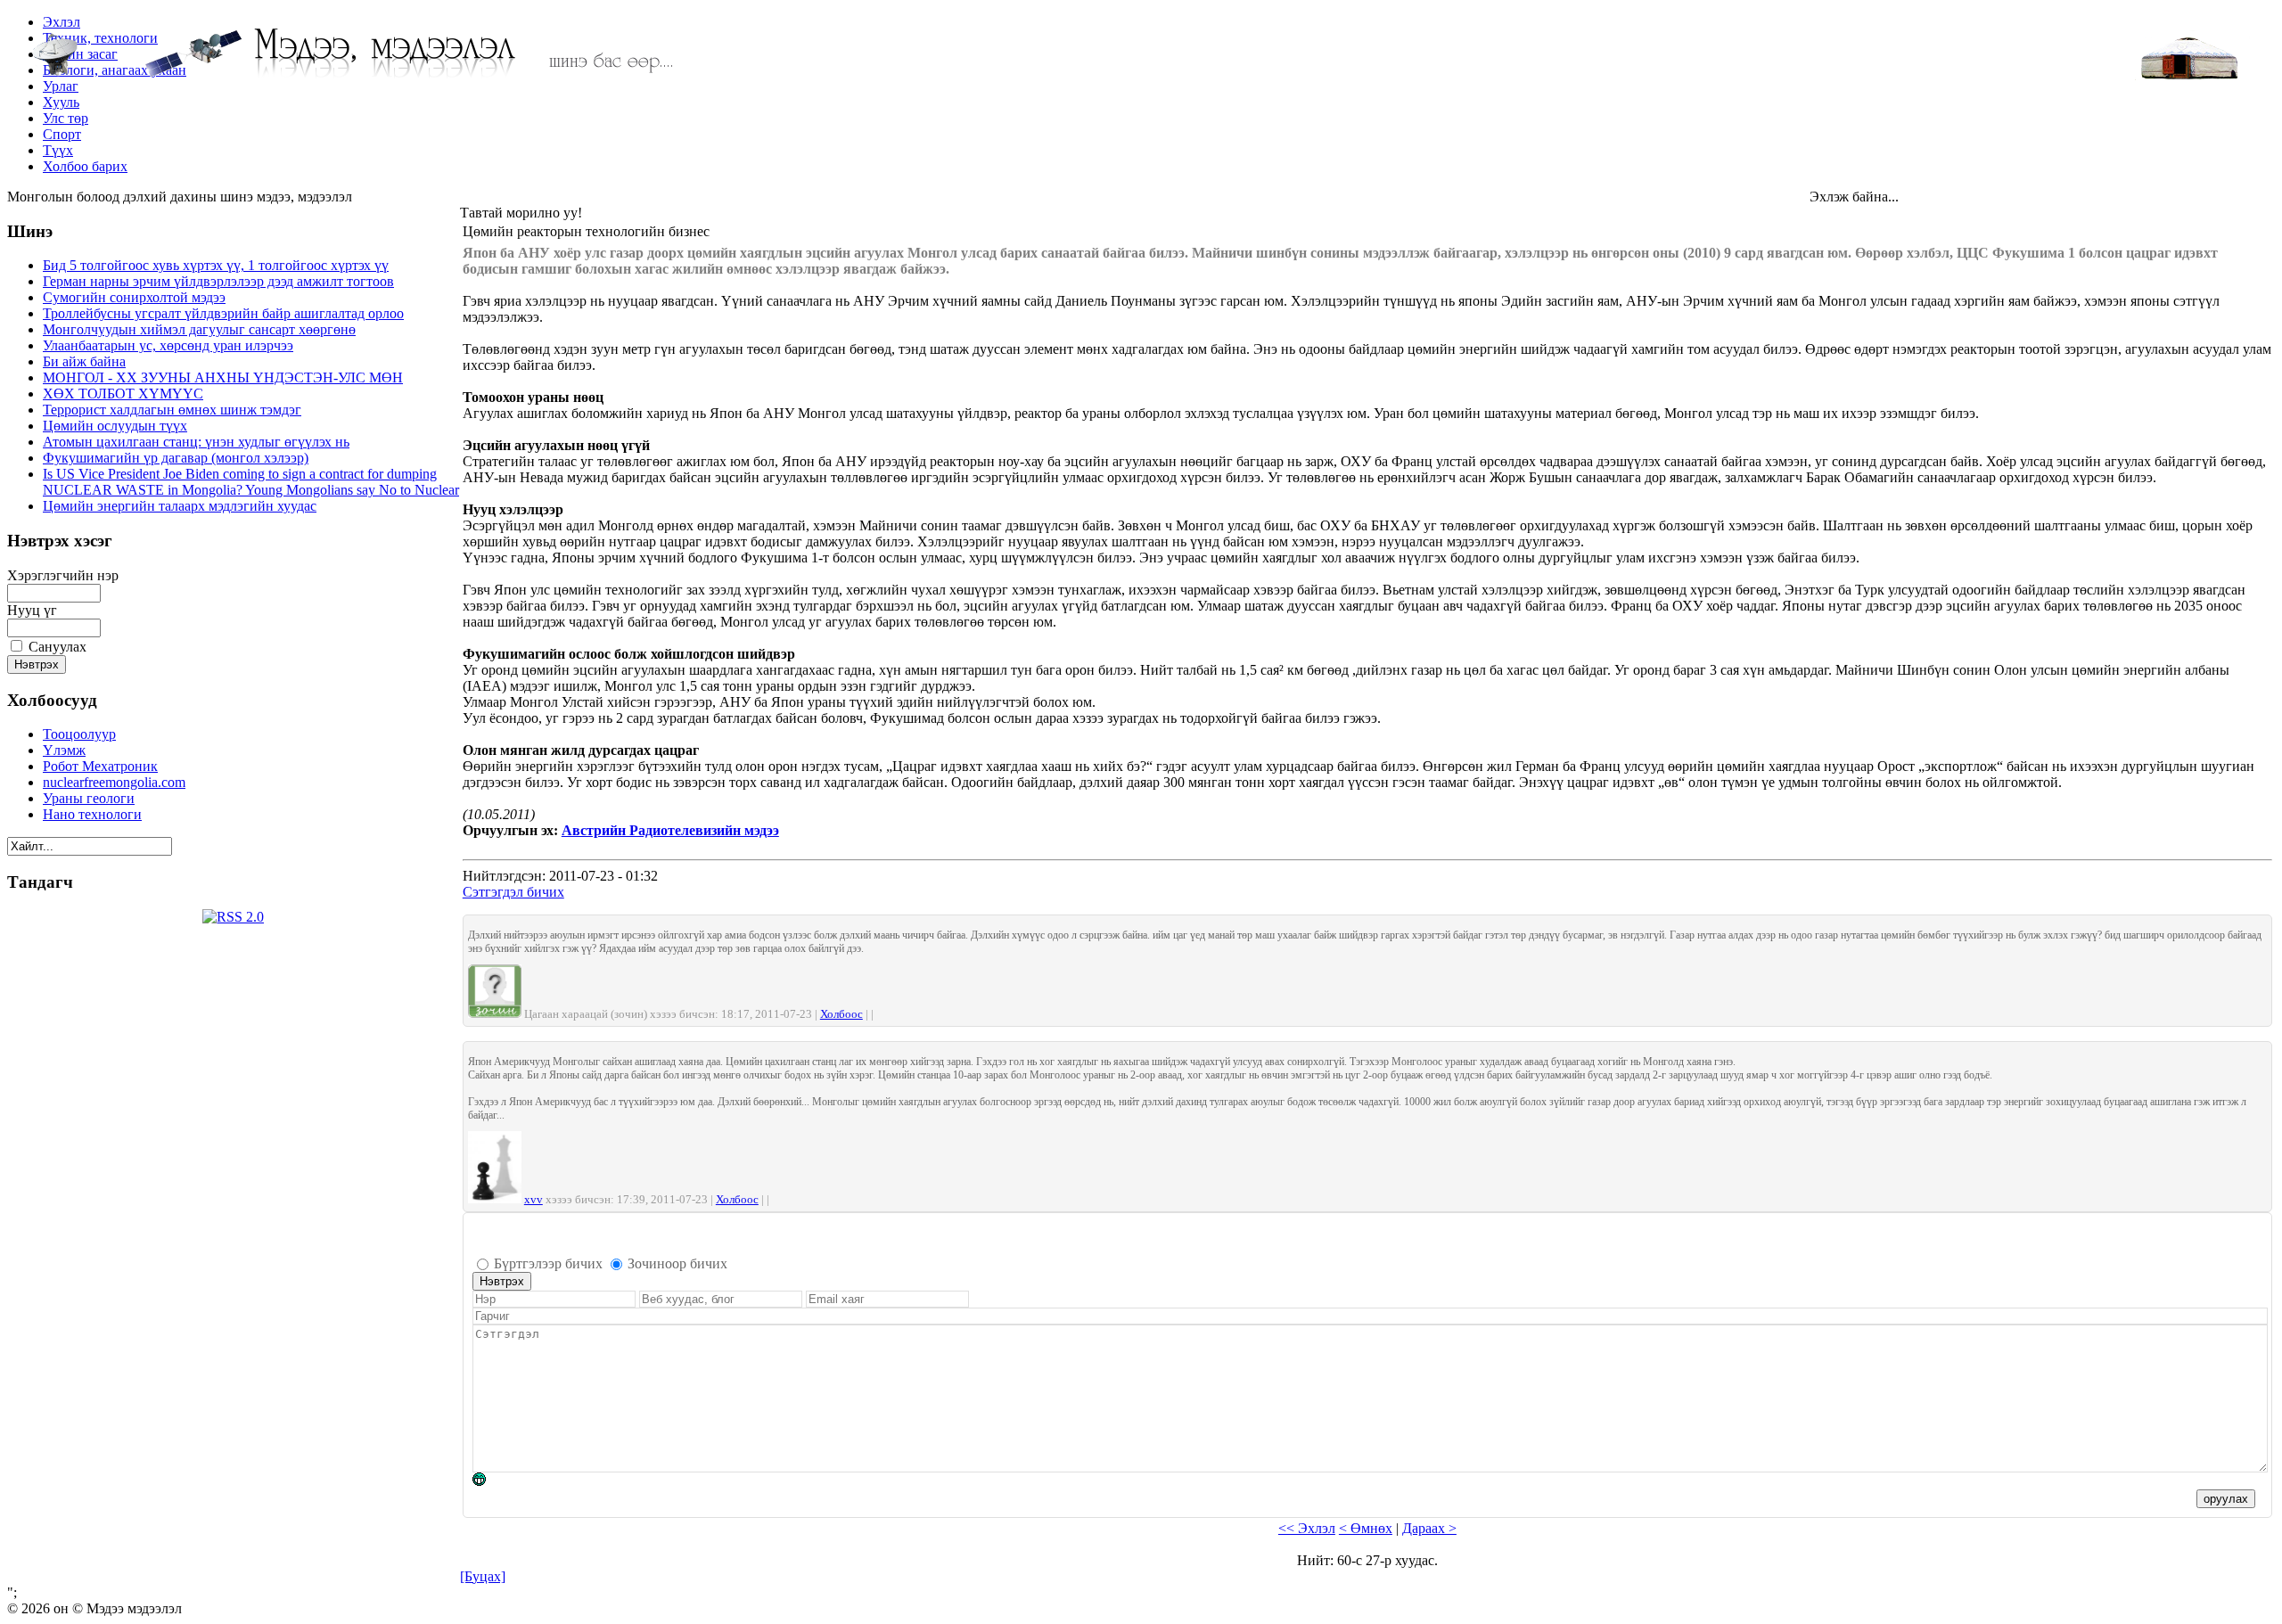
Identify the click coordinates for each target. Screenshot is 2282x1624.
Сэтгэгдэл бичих (513, 892)
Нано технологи (92, 814)
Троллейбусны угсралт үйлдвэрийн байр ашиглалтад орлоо (223, 313)
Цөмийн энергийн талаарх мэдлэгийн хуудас (180, 506)
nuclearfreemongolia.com (114, 782)
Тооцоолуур (79, 734)
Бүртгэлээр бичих (548, 1263)
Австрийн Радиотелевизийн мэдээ (670, 830)
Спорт (62, 134)
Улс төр (66, 118)
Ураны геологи (89, 798)
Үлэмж (64, 750)
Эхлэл (62, 22)
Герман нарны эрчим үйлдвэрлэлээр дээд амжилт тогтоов (218, 281)
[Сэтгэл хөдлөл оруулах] (488, 1482)
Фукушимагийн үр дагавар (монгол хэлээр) (176, 458)
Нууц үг (32, 610)
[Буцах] (483, 1576)
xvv (534, 1199)
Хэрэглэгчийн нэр (63, 575)
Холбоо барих (85, 166)
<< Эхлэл (1307, 1528)
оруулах (2226, 1499)
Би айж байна (84, 361)
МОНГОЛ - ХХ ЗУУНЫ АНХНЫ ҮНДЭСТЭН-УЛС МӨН (223, 377)
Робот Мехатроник (100, 766)
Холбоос (841, 1014)
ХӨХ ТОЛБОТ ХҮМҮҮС (123, 394)
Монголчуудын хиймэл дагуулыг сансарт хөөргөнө (199, 329)
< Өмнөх (1366, 1528)
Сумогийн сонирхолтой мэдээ (134, 297)
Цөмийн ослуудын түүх (115, 426)
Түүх (58, 150)
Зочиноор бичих (677, 1263)
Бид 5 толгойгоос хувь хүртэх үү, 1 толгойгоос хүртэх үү (216, 265)
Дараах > (1429, 1528)
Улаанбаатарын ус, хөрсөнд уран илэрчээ (168, 345)
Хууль (61, 102)
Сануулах (57, 647)
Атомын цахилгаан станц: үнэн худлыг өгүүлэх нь (196, 442)
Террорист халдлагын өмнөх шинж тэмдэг (172, 410)
